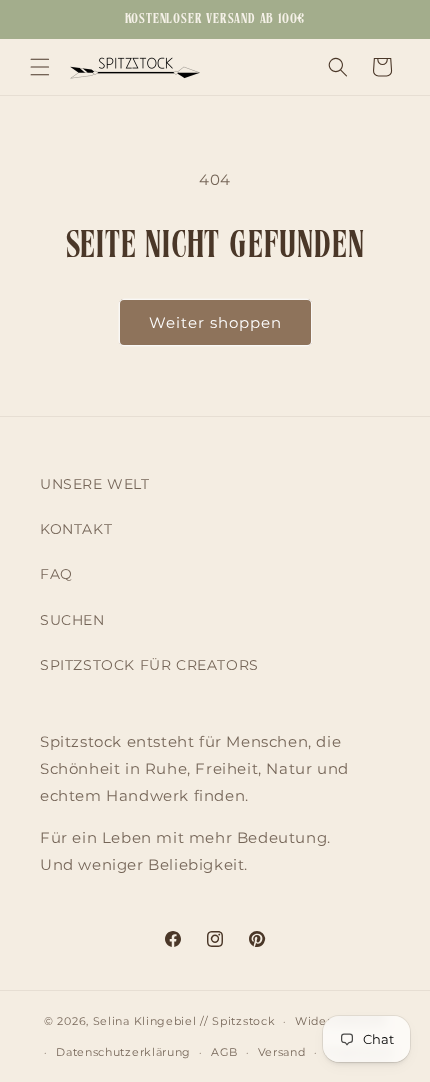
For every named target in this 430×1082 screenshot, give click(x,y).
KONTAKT (76, 529)
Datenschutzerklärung (123, 1052)
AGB (224, 1052)
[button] (40, 67)
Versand (282, 1052)
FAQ (56, 574)
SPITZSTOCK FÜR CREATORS (149, 665)
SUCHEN (72, 620)
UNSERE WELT (95, 484)
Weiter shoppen (215, 322)
